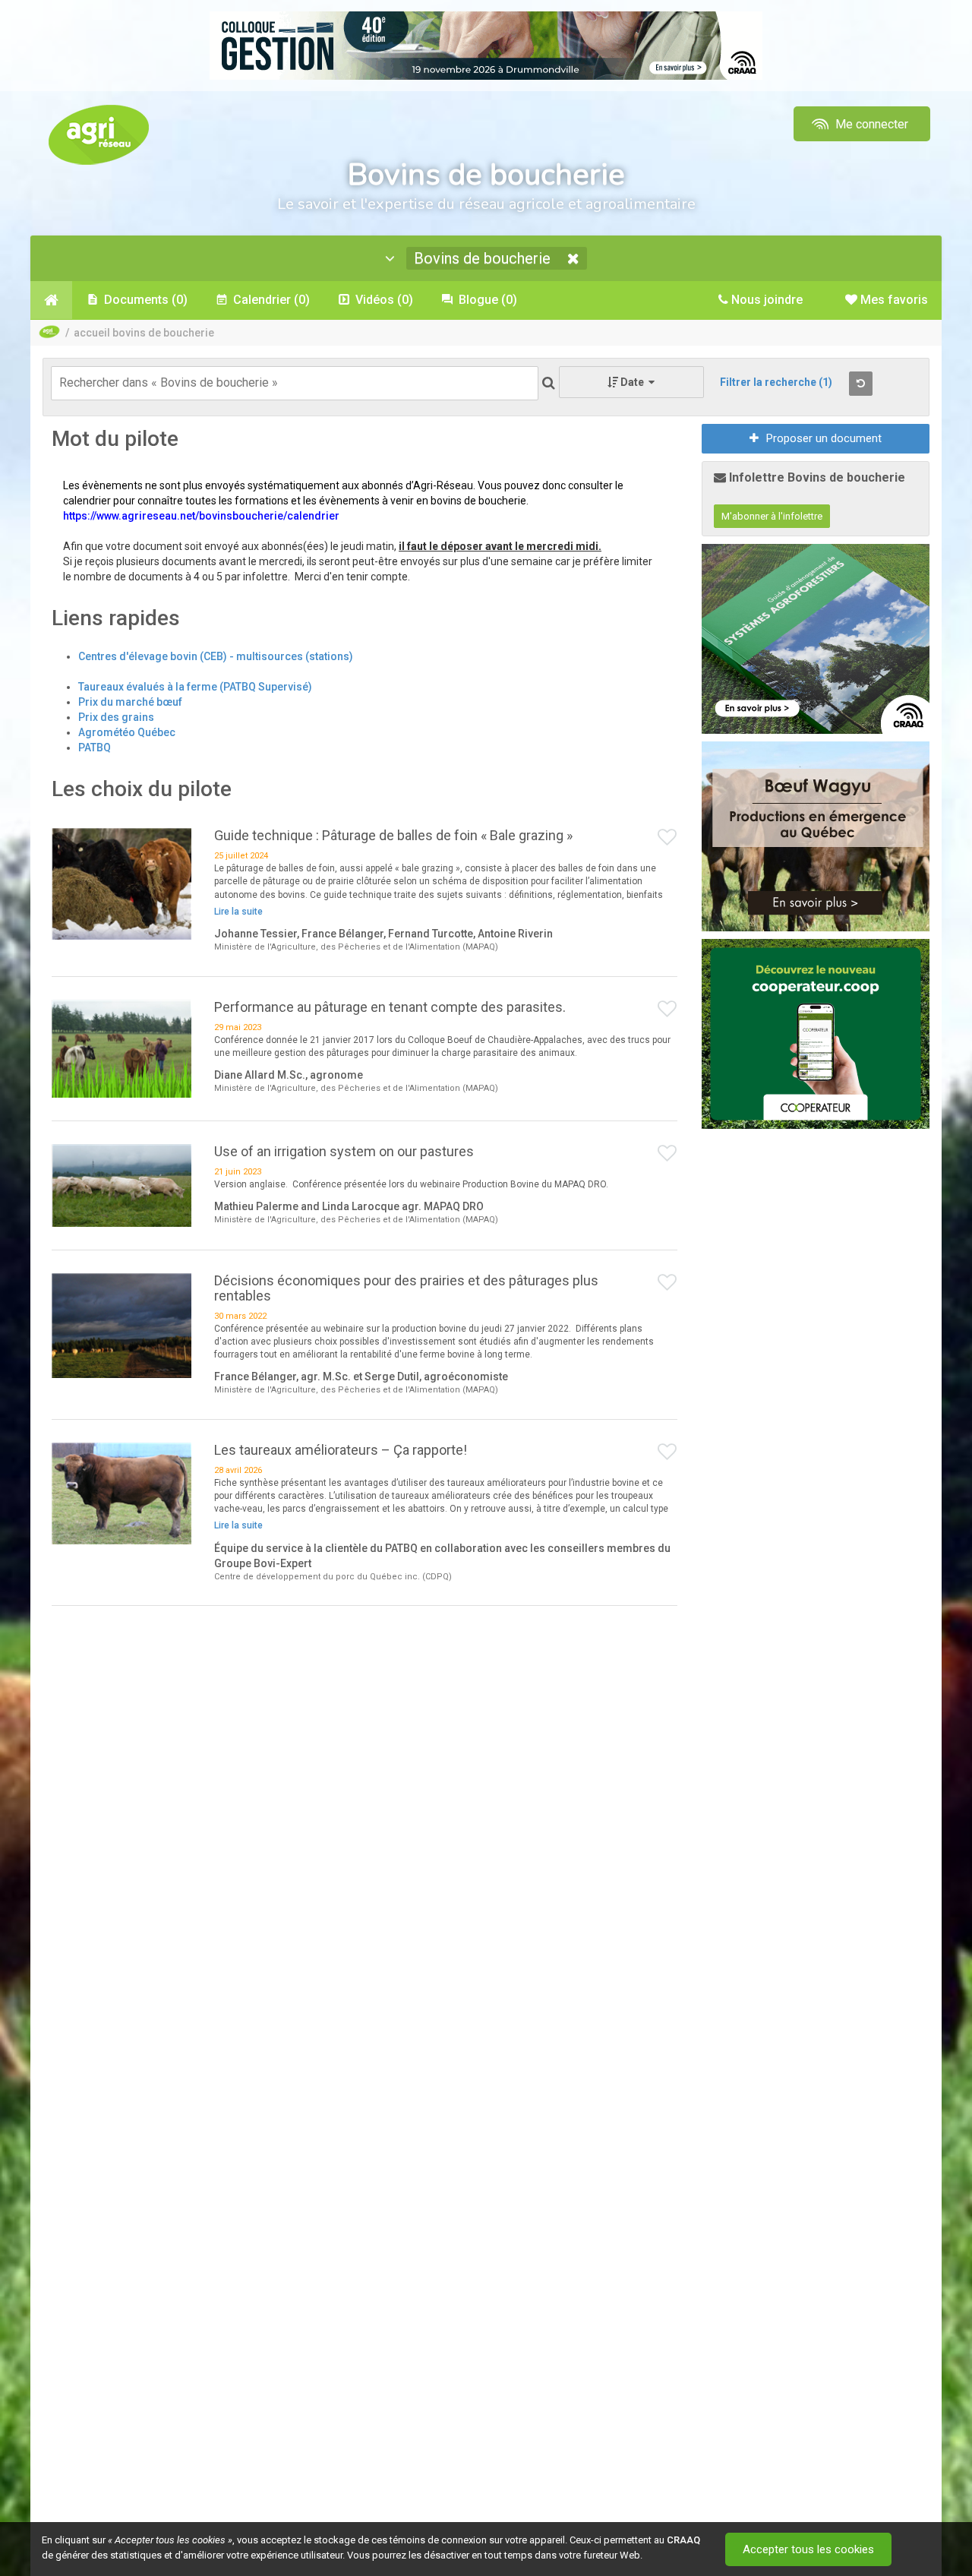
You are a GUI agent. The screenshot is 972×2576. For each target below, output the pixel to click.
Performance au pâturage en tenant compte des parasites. (390, 1007)
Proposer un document (824, 438)
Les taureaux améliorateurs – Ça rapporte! (341, 1450)
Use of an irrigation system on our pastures (344, 1151)
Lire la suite (238, 912)
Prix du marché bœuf (130, 702)
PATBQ (95, 748)
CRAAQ (683, 2540)
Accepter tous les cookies (808, 2549)
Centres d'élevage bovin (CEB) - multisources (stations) (216, 656)
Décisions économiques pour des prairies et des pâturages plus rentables (406, 1288)
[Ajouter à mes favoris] (667, 838)
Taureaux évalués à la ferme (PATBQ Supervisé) (195, 687)
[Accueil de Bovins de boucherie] (51, 300)
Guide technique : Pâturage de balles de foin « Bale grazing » (393, 835)
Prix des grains (116, 717)
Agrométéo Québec (127, 732)
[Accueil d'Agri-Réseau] (99, 134)
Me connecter (870, 124)
